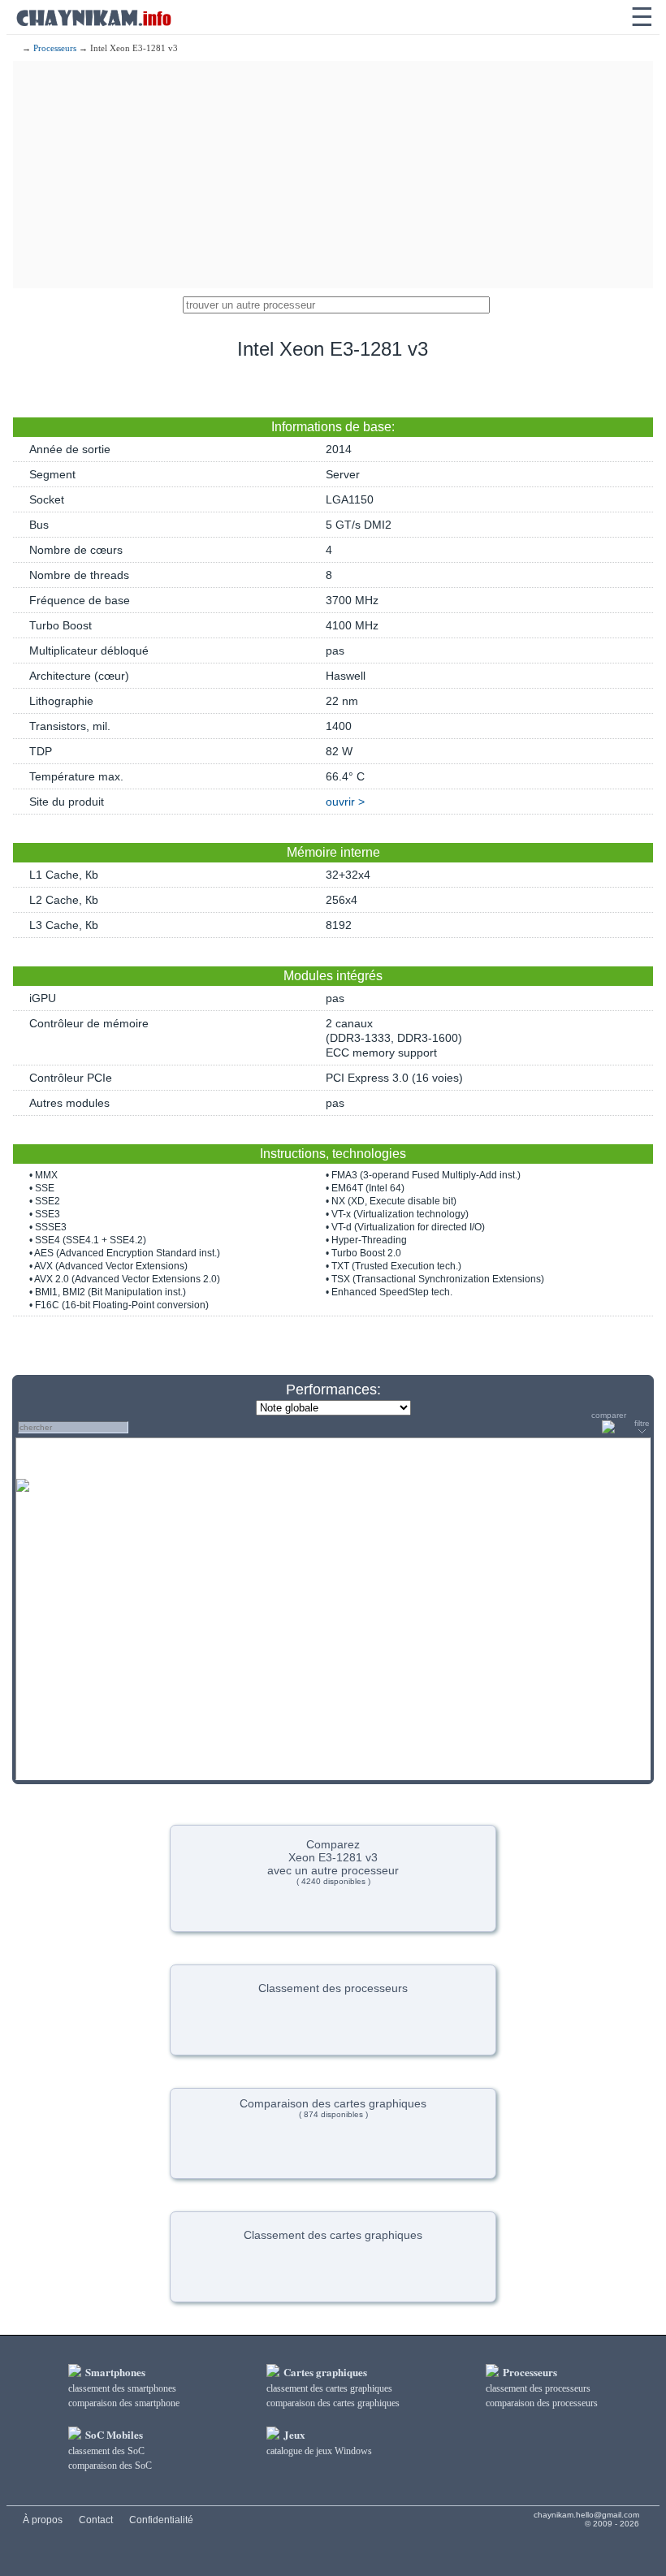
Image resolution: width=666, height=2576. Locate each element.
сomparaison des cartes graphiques (333, 2403)
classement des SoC (106, 2451)
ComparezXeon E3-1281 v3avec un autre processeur (333, 1862)
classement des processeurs (538, 2388)
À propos (43, 2520)
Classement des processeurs (333, 1988)
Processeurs (55, 48)
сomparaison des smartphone (124, 2403)
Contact (96, 2520)
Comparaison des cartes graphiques (333, 2108)
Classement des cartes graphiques (333, 2235)
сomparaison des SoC (110, 2466)
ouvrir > (345, 802)
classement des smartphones (122, 2388)
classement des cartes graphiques (329, 2388)
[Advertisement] (333, 175)
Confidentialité (161, 2520)
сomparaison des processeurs (542, 2403)
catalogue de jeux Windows (319, 2451)
